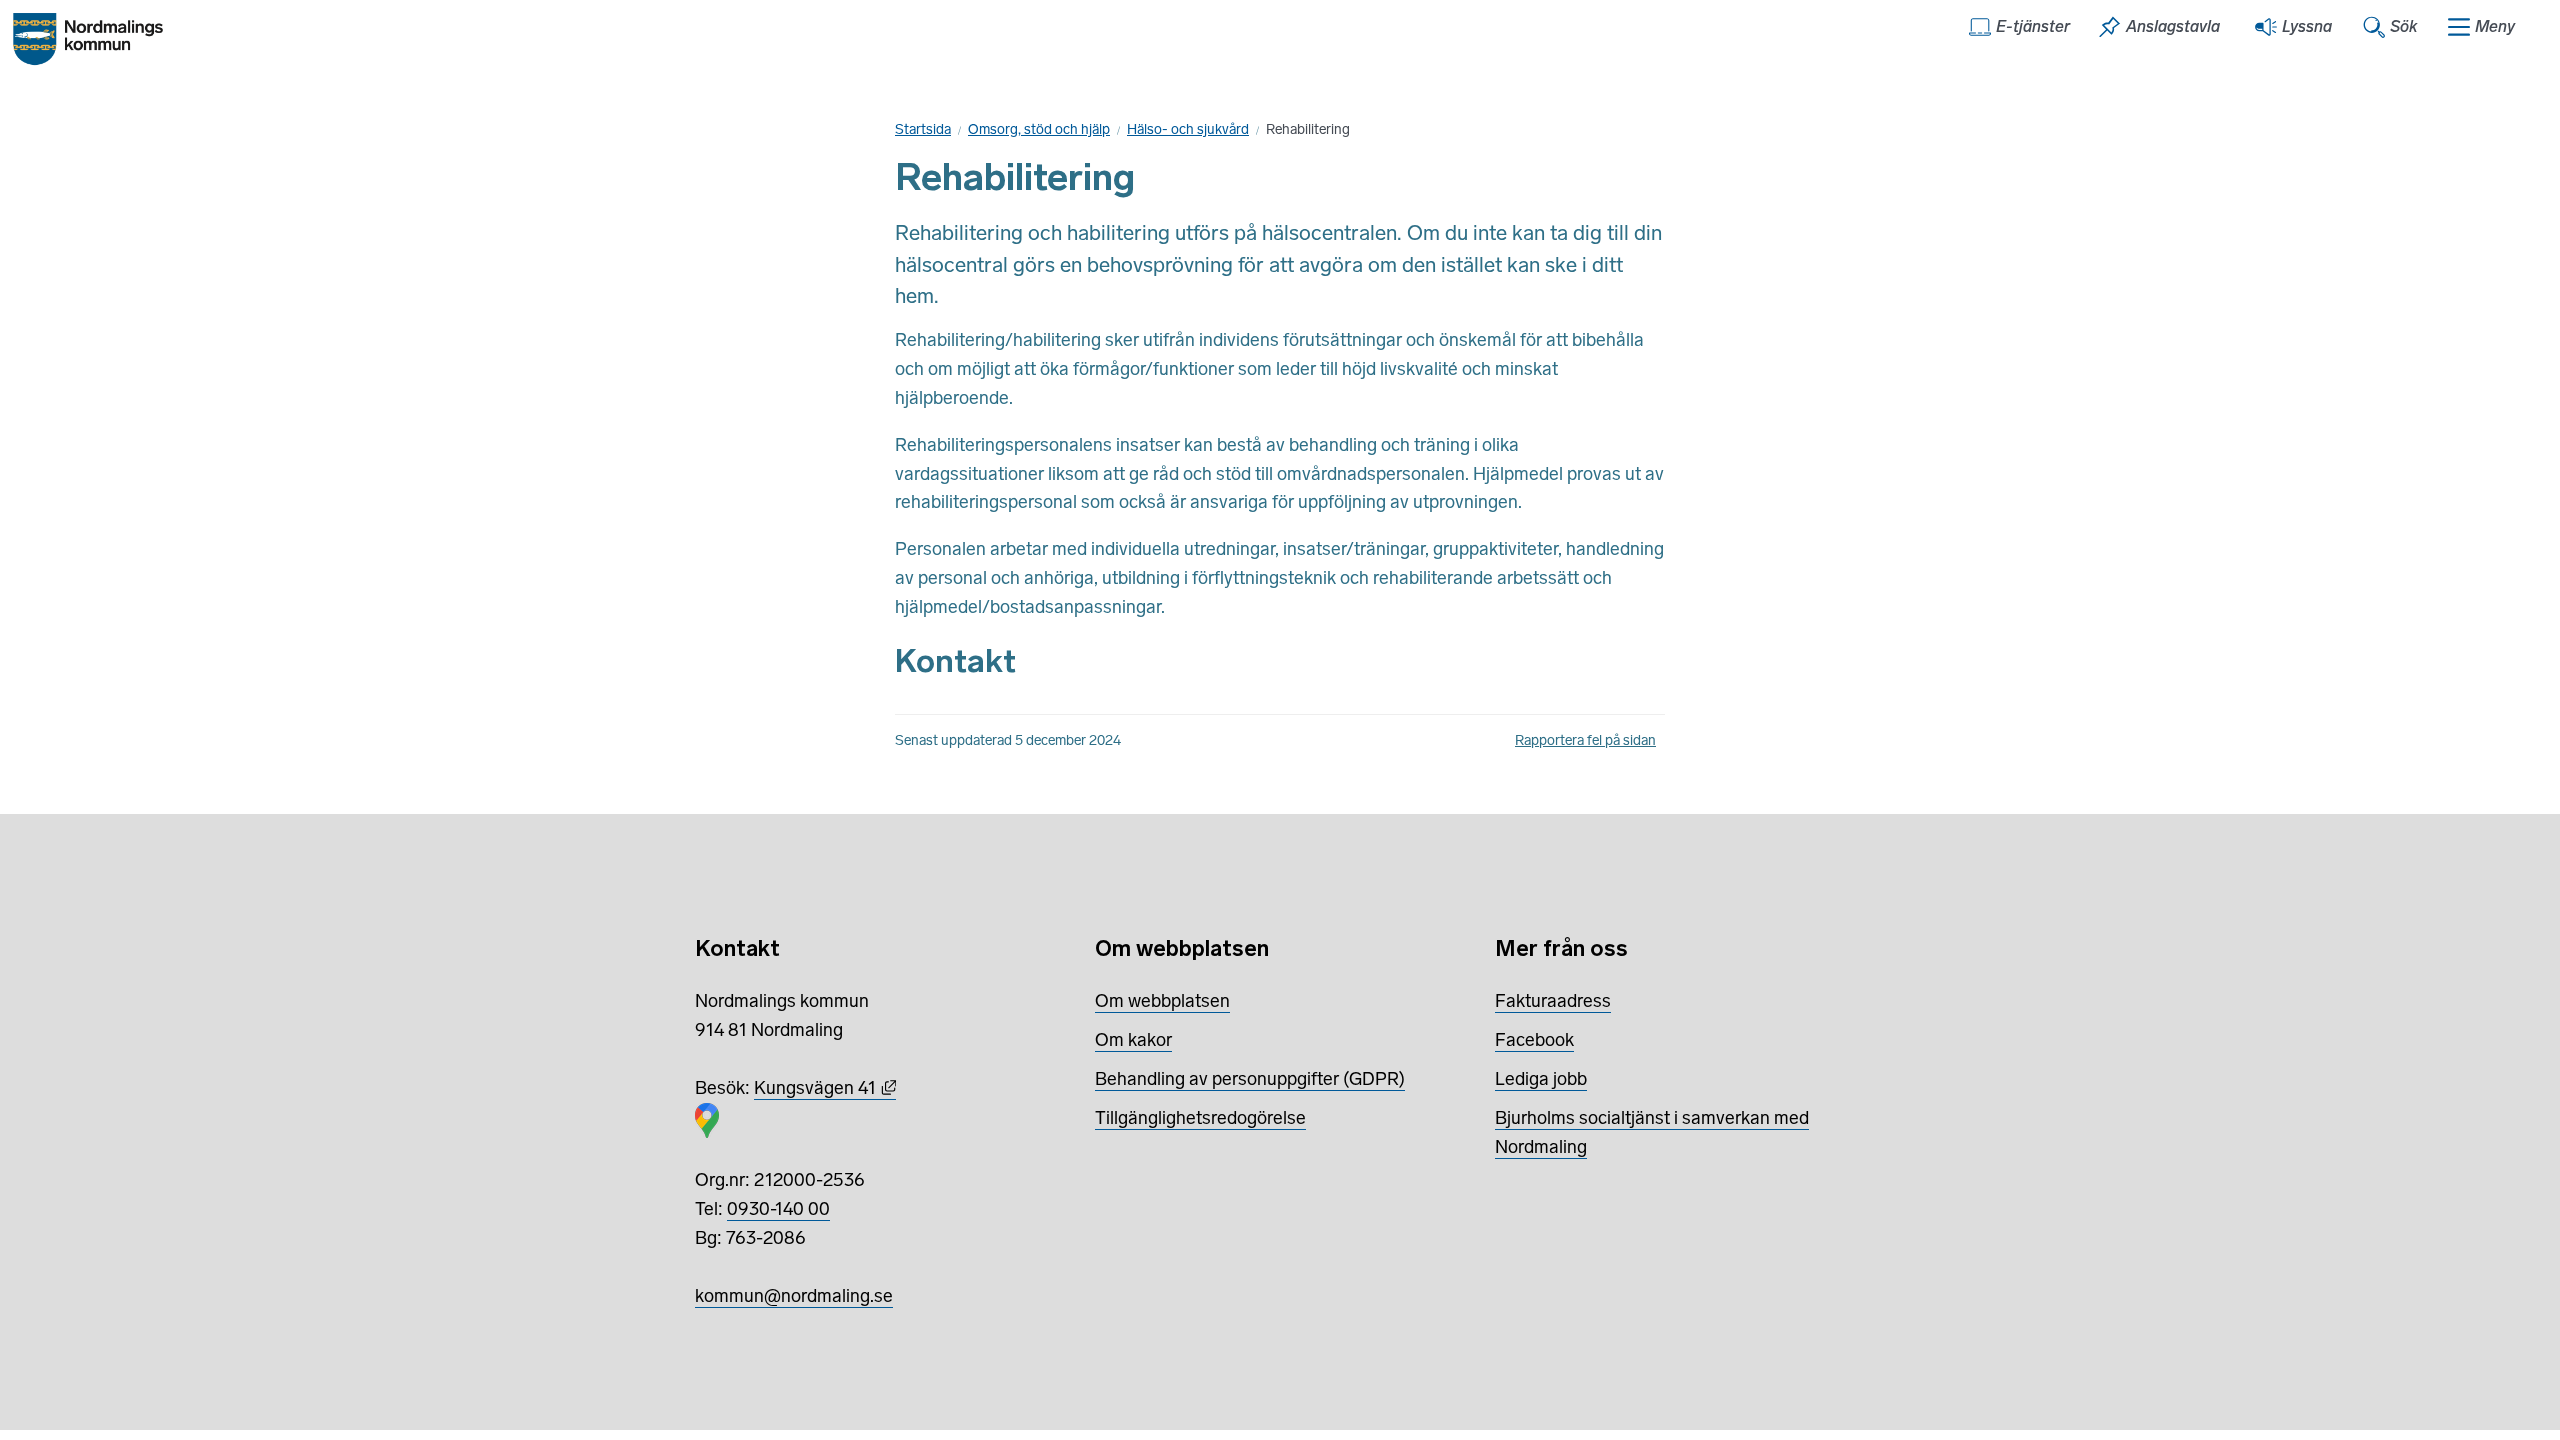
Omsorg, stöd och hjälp (1039, 129)
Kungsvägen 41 (825, 1088)
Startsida (923, 129)
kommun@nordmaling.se (794, 1296)
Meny (2495, 26)
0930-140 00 (778, 1209)
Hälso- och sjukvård (1188, 129)
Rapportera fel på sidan (1585, 740)
